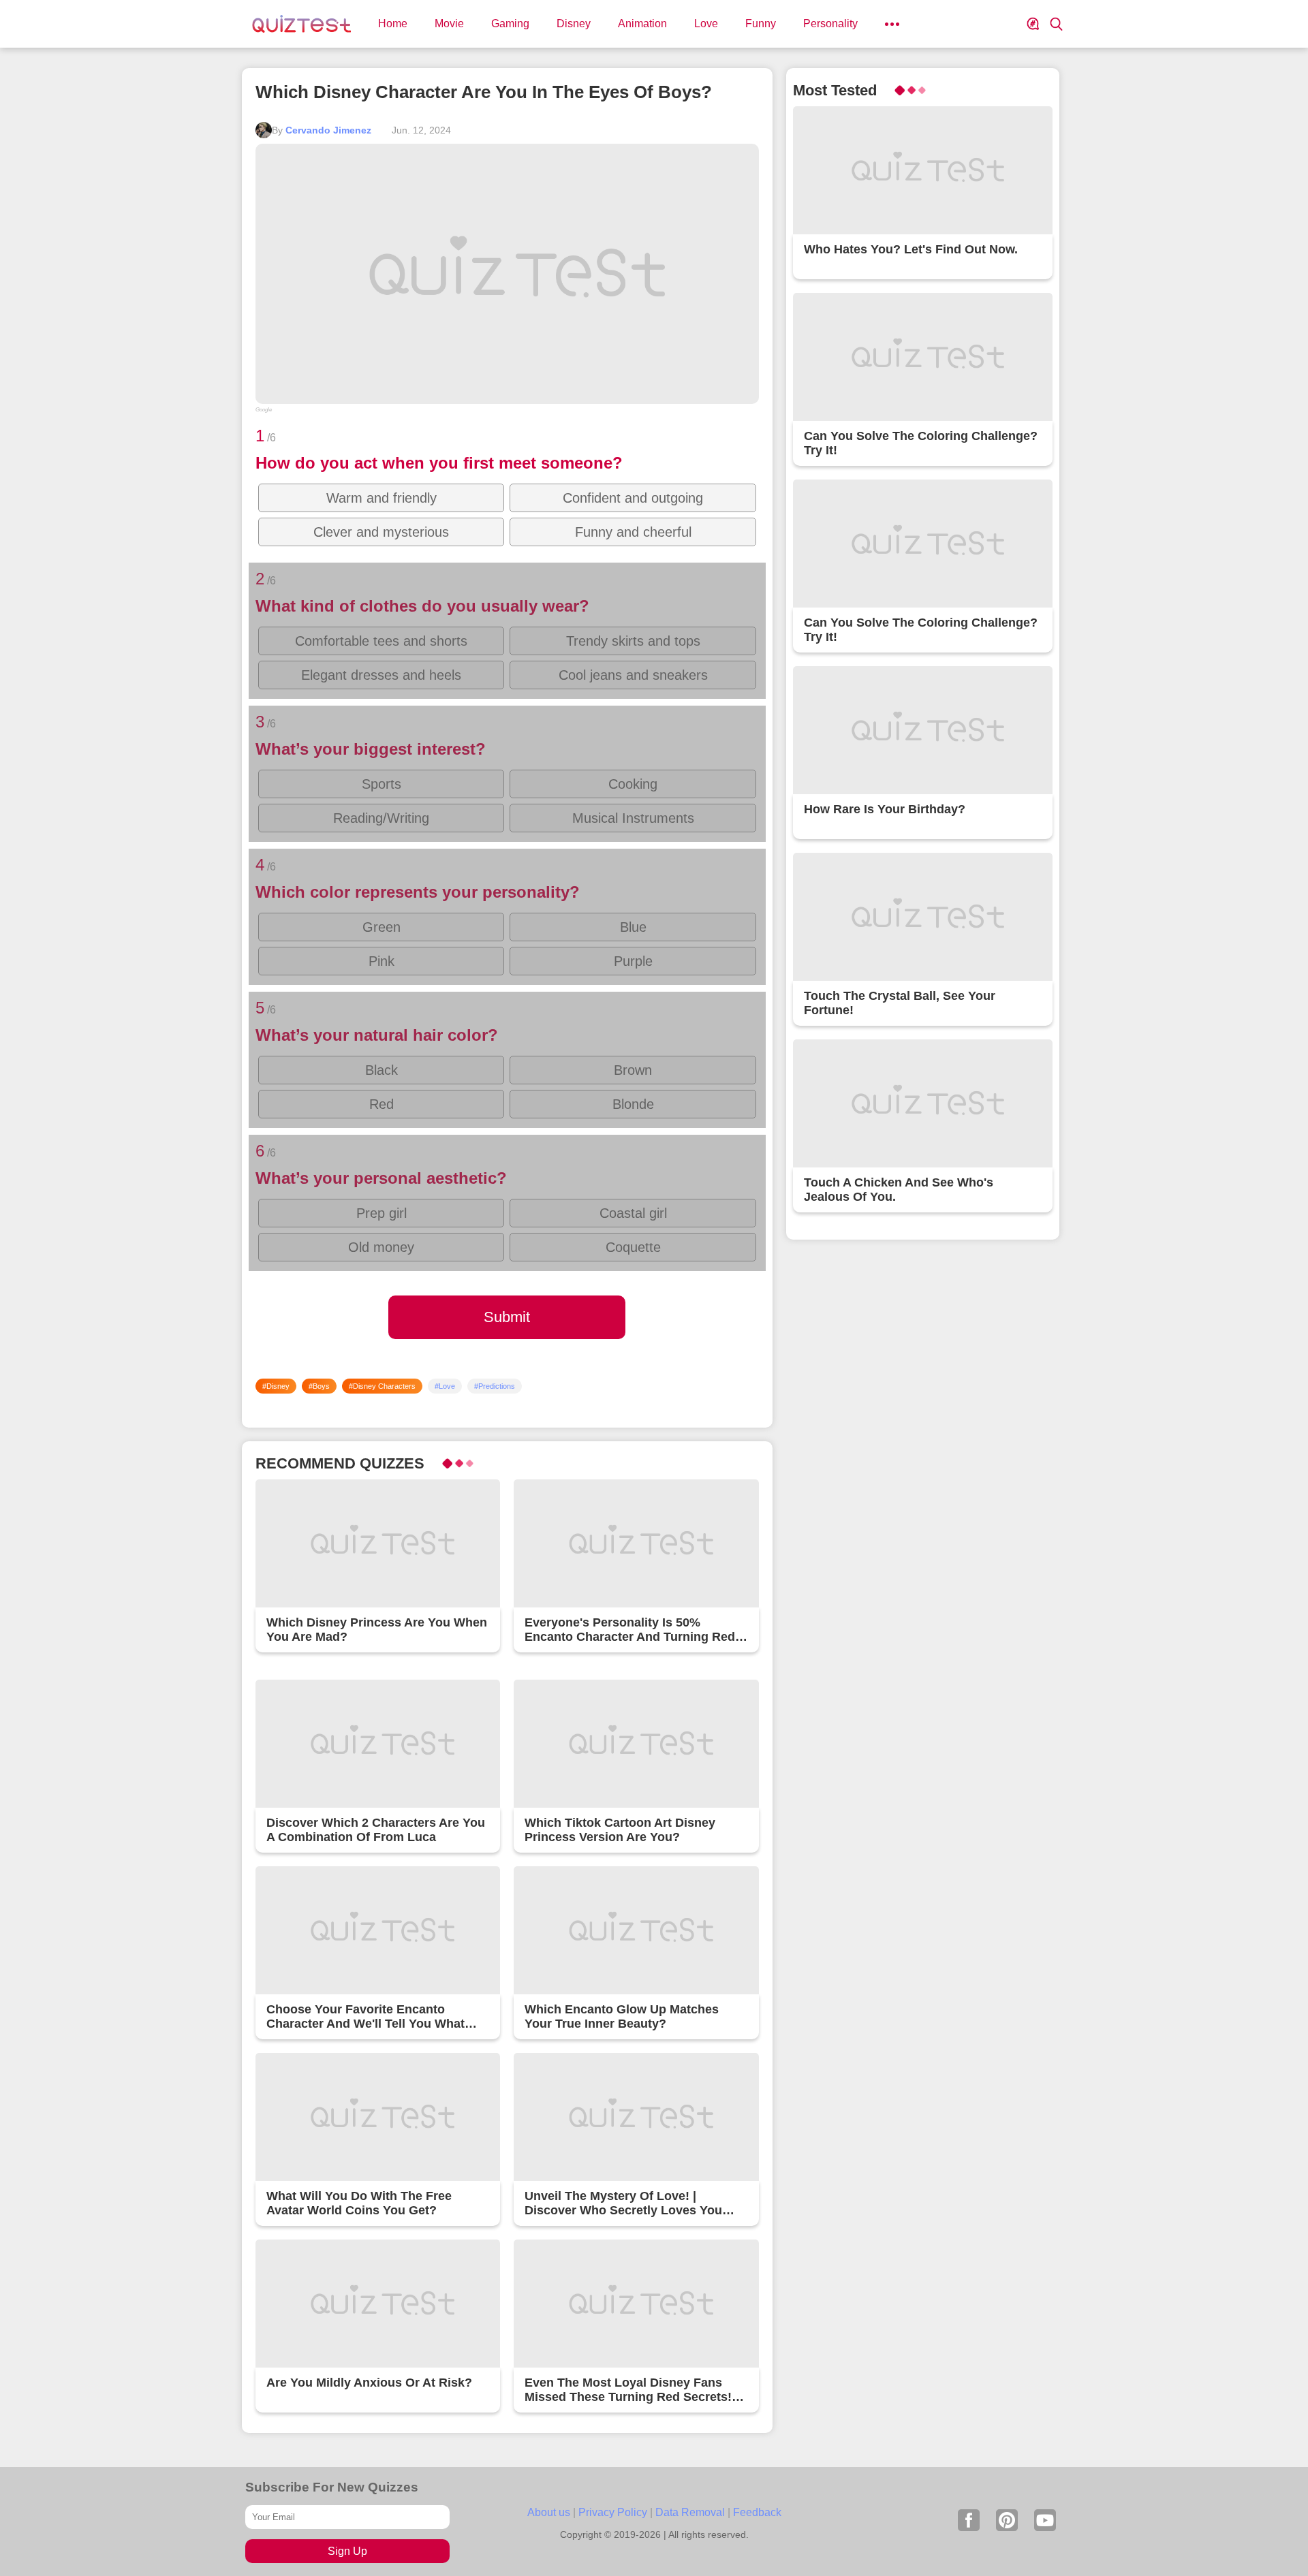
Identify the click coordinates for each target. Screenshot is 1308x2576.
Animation (642, 23)
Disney (574, 23)
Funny (761, 23)
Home (393, 23)
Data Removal (690, 2512)
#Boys (319, 1386)
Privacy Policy (613, 2512)
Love (706, 23)
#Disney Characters (382, 1386)
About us (549, 2512)
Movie (449, 23)
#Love (445, 1386)
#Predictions (495, 1386)
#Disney (276, 1386)
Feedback (757, 2512)
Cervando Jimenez (328, 130)
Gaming (510, 23)
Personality (830, 23)
